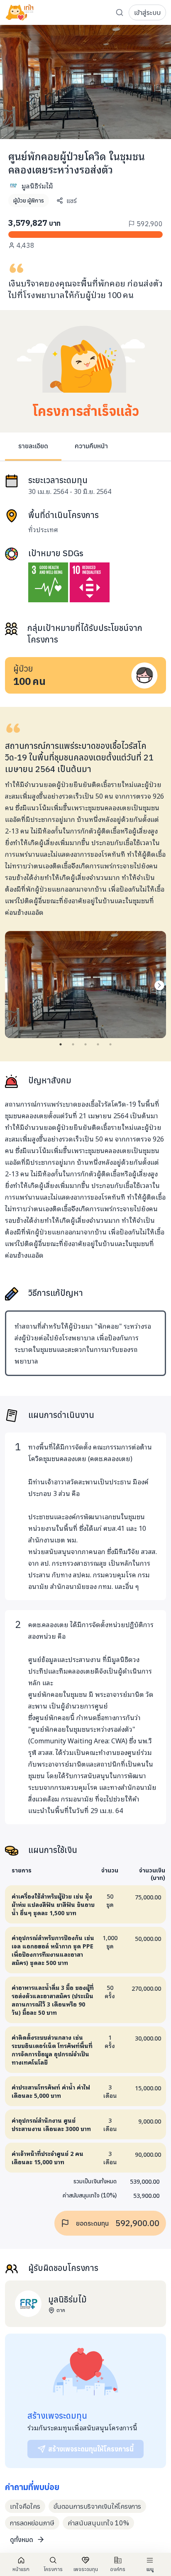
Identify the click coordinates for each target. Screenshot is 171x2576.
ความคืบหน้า (91, 446)
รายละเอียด (33, 446)
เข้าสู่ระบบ (147, 12)
